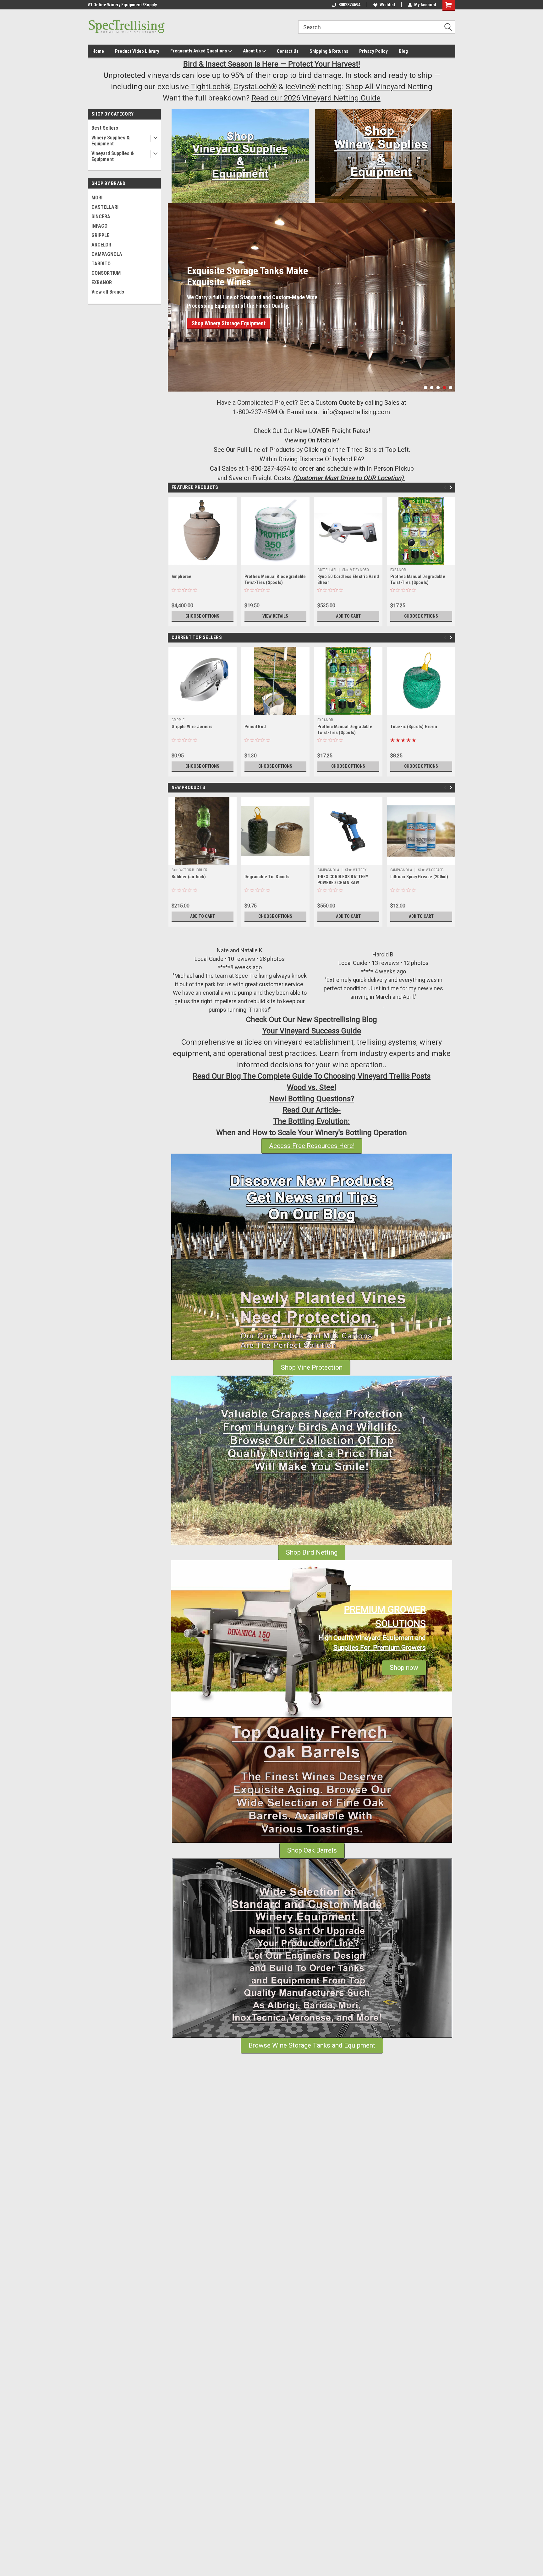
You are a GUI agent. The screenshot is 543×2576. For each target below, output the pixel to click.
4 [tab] (444, 388)
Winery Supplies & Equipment (111, 141)
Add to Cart (348, 616)
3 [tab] (438, 388)
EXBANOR (102, 282)
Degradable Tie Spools (267, 877)
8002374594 (349, 5)
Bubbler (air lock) (189, 877)
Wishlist (387, 5)
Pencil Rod (255, 727)
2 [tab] (432, 388)
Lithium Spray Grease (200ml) (419, 877)
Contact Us (288, 51)
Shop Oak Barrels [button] (312, 1850)
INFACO (99, 226)
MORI (97, 198)
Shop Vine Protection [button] (312, 1367)
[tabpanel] (312, 284)
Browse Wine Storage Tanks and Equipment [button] (312, 2045)
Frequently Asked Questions (199, 51)
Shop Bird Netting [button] (312, 1552)
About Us (252, 51)
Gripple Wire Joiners (192, 727)
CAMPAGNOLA (107, 254)
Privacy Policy (373, 51)
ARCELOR (101, 245)
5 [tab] (451, 388)
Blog (403, 51)
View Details (275, 616)
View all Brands (108, 292)
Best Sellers (105, 128)
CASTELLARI (105, 207)
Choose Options (202, 616)
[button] (240, 156)
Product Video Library (137, 51)
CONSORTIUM (106, 273)
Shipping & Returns (329, 51)
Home (98, 51)
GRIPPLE (100, 235)
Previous (174, 292)
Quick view (348, 560)
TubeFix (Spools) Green (414, 727)
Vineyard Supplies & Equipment (113, 156)
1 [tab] (426, 388)
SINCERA (101, 216)
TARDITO (101, 264)
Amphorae (182, 576)
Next (449, 292)
